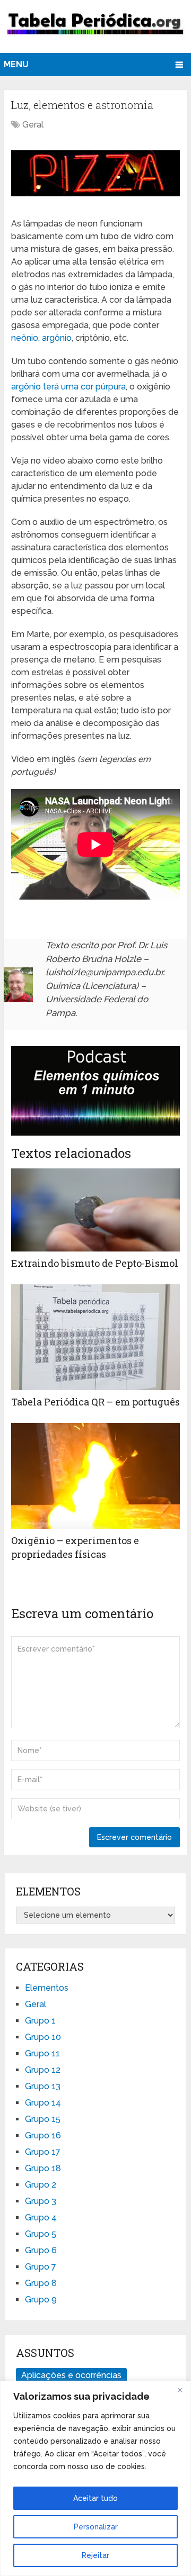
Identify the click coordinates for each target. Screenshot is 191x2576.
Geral (33, 125)
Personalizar (96, 2527)
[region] (95, 2478)
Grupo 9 (41, 2300)
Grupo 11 (42, 2053)
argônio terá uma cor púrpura (68, 387)
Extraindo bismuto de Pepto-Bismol (95, 1263)
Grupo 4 (41, 2217)
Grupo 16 (43, 2135)
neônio (25, 338)
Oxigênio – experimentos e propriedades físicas (75, 1547)
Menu (16, 64)
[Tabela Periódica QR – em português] (95, 1337)
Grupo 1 (40, 2021)
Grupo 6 (41, 2250)
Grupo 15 (43, 2119)
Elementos (47, 1988)
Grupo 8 (41, 2283)
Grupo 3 (41, 2201)
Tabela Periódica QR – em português (95, 1402)
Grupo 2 (41, 2185)
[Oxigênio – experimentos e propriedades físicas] (95, 1476)
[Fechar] (180, 2390)
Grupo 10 (43, 2037)
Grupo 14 (43, 2103)
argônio (57, 338)
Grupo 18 (43, 2168)
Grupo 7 (41, 2267)
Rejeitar (95, 2555)
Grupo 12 (43, 2070)
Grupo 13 (43, 2086)
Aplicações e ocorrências (71, 2375)
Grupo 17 (43, 2152)
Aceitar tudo (95, 2498)
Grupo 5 (41, 2234)
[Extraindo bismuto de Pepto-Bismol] (95, 1210)
